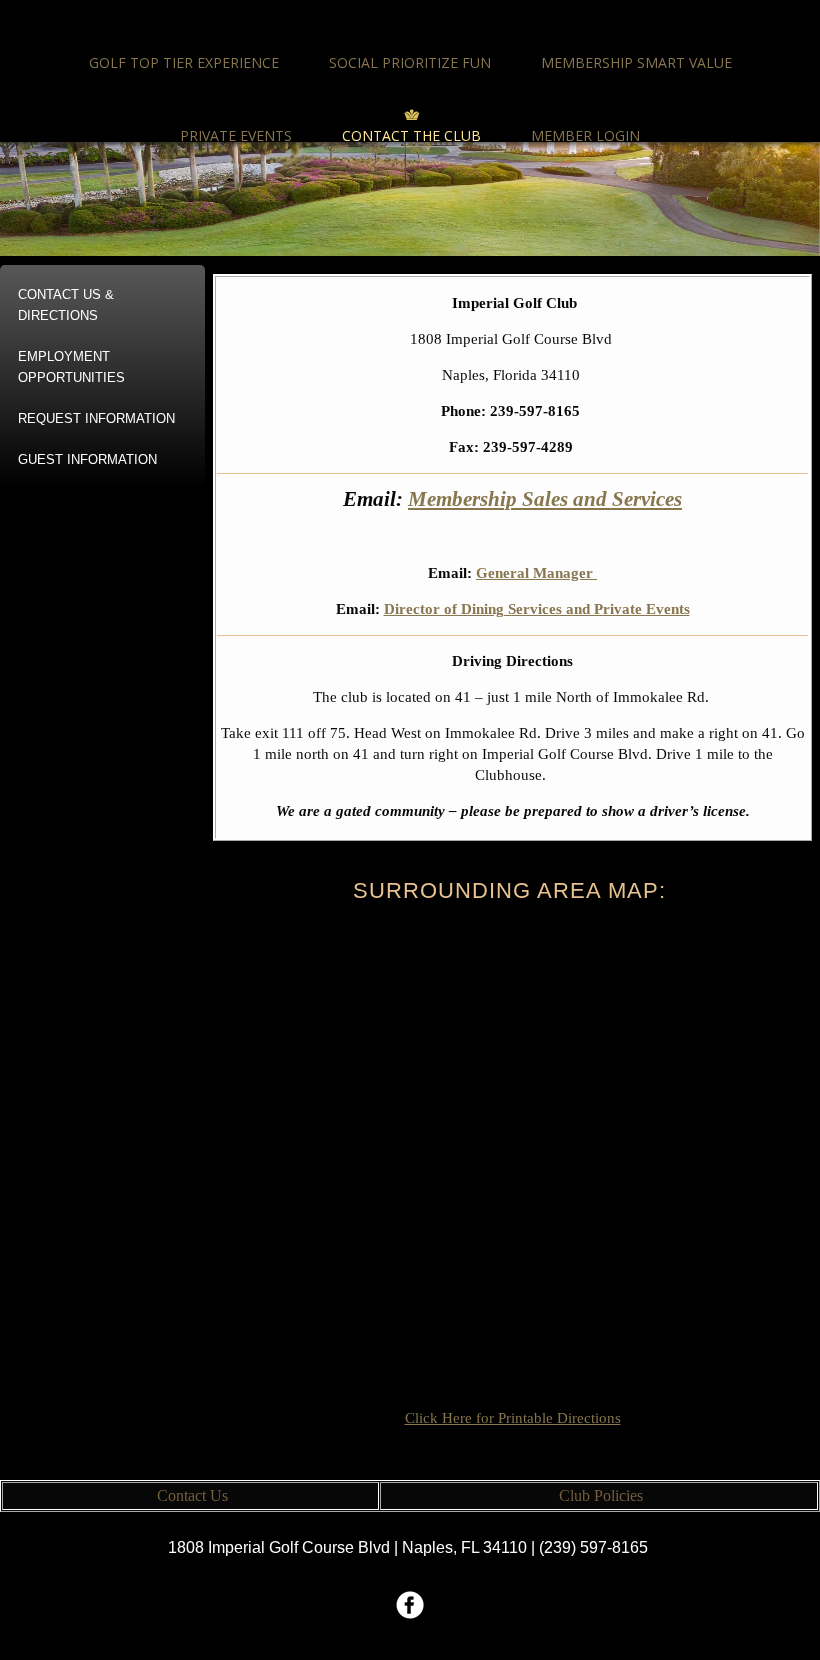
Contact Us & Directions (66, 305)
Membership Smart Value (636, 62)
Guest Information (87, 459)
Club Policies (601, 1495)
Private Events (236, 135)
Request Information (96, 418)
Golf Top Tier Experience (184, 62)
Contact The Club (411, 135)
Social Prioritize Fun (410, 62)
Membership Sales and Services (545, 499)
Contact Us (192, 1495)
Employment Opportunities (71, 367)
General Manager (536, 573)
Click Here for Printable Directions (513, 1418)
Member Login (585, 135)
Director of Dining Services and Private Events (537, 609)
